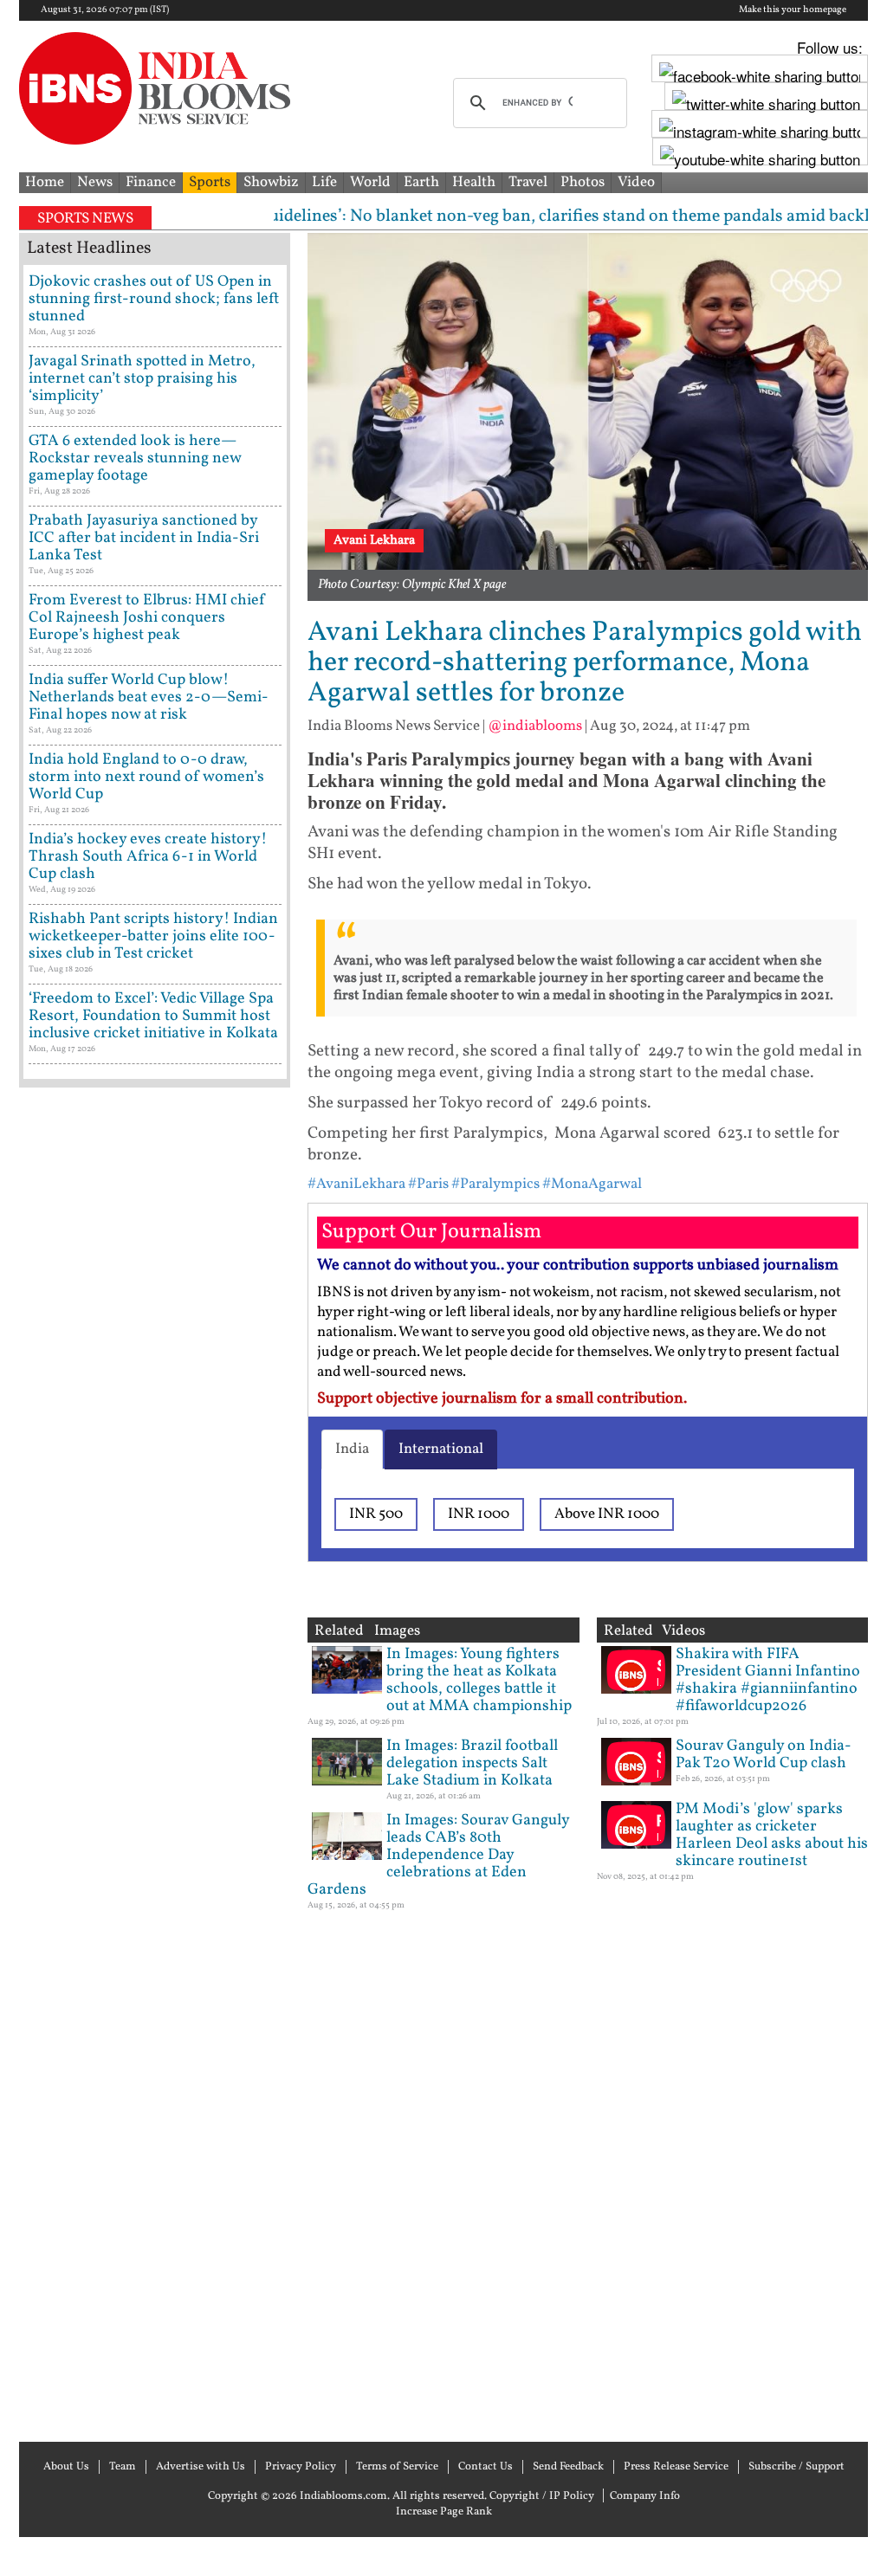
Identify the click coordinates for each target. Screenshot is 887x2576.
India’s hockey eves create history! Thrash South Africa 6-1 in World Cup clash (148, 857)
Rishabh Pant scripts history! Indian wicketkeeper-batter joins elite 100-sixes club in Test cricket (153, 936)
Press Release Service (676, 2467)
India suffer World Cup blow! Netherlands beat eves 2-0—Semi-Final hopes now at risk (149, 697)
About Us (66, 2467)
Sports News (85, 219)
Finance (151, 182)
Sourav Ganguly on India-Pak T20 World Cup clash (764, 1755)
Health (474, 182)
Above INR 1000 (607, 1514)
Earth (421, 182)
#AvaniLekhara (356, 1184)
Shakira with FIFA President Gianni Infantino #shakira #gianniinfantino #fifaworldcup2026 (768, 1680)
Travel (528, 182)
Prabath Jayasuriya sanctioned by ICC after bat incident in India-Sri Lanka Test (144, 538)
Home (45, 182)
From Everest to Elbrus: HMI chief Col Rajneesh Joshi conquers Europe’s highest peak (147, 618)
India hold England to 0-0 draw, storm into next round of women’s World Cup (146, 777)
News (95, 182)
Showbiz (271, 182)
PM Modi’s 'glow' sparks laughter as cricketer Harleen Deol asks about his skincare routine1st (772, 1835)
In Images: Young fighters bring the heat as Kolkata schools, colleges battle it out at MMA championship (479, 1680)
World (370, 182)
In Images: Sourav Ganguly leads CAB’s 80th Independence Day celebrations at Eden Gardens (438, 1855)
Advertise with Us (201, 2467)
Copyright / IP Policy (542, 2496)
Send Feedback (568, 2467)
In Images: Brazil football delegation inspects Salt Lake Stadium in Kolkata (472, 1763)
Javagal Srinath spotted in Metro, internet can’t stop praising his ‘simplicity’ (142, 379)
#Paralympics (495, 1184)
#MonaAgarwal (592, 1184)
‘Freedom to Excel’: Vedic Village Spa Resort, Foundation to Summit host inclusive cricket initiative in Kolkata (153, 1016)
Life (324, 182)
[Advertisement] (155, 1763)
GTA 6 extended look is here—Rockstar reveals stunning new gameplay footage (135, 458)
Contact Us (486, 2467)
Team (123, 2467)
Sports (210, 182)
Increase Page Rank (444, 2512)
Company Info (645, 2496)
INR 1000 (479, 1514)
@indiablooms (535, 726)
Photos (583, 182)
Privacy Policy (301, 2467)
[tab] (352, 1449)
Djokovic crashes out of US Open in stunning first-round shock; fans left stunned (154, 299)
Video (636, 182)
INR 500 (376, 1514)
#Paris (428, 1184)
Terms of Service (397, 2467)
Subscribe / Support (796, 2467)
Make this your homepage (793, 10)
